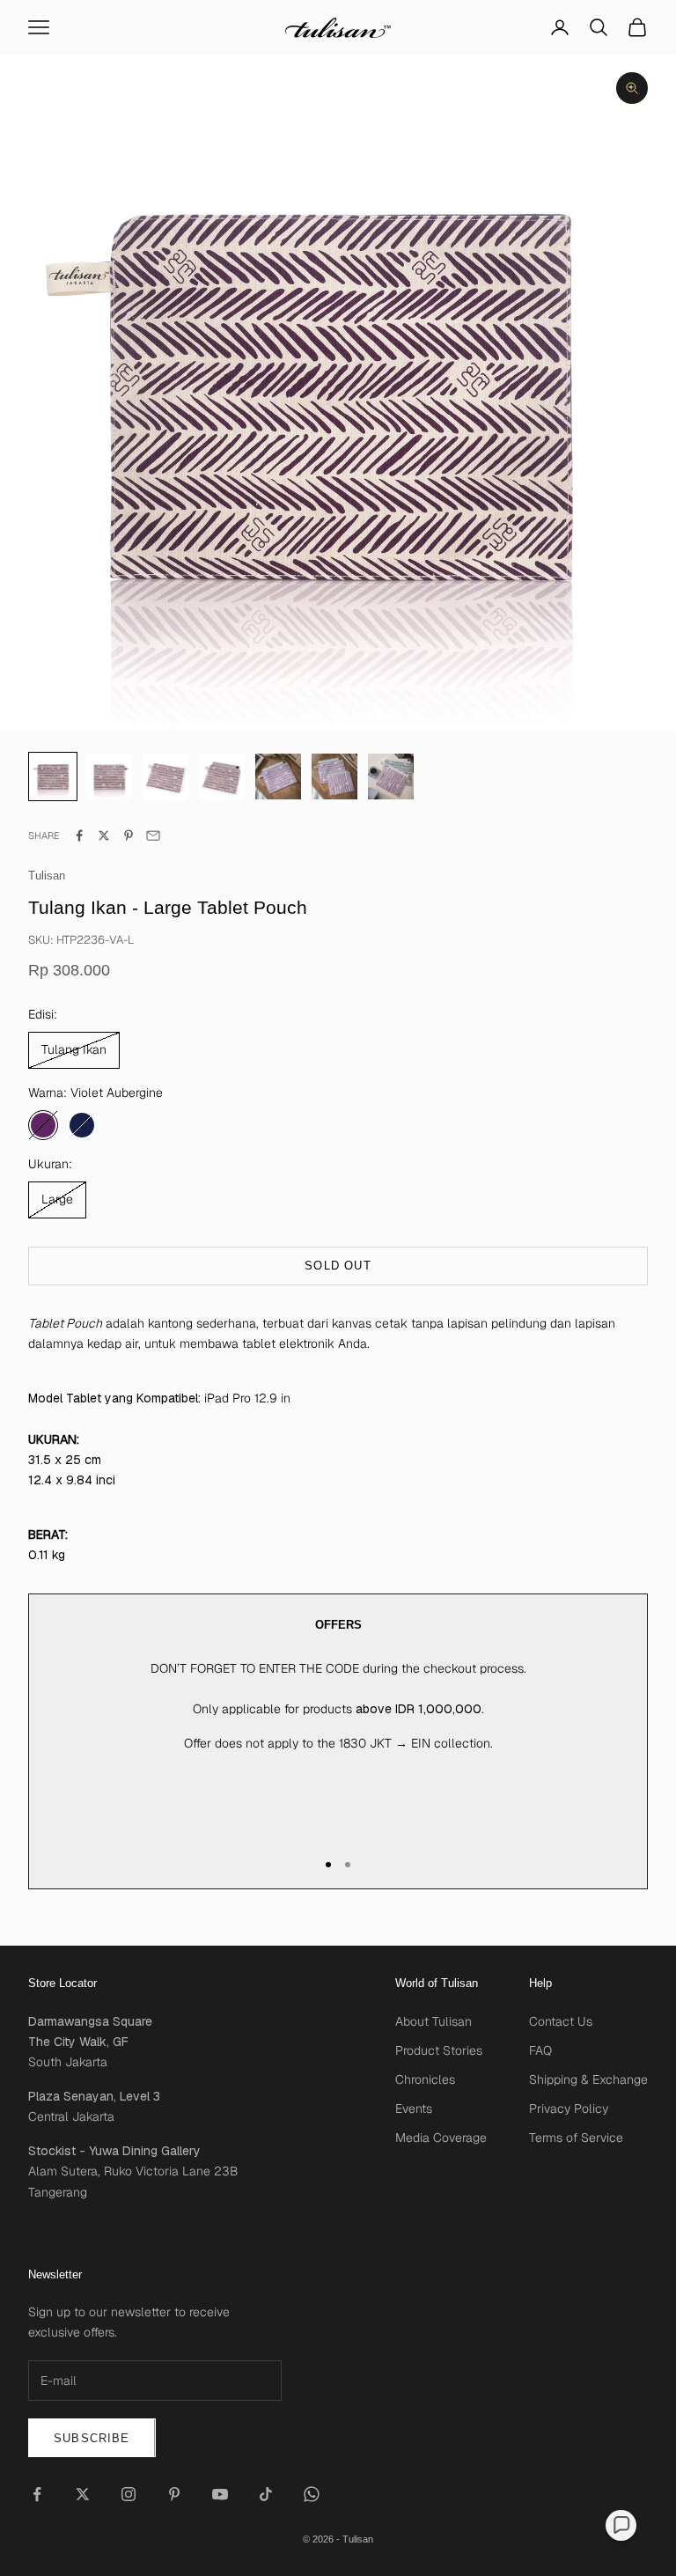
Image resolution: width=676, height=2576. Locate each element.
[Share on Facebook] (79, 835)
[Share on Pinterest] (129, 835)
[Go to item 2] (165, 776)
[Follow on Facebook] (37, 2494)
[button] (621, 2525)
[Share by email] (153, 835)
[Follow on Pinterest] (174, 2494)
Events (414, 2109)
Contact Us (561, 2021)
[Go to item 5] (334, 776)
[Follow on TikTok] (266, 2494)
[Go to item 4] (278, 776)
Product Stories (439, 2050)
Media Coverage (441, 2138)
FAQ (540, 2050)
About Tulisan (434, 2021)
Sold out (338, 1266)
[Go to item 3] (222, 776)
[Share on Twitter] (104, 835)
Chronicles (425, 2079)
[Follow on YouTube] (220, 2494)
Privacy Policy (569, 2109)
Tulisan (47, 876)
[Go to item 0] (53, 776)
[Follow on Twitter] (83, 2494)
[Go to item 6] (391, 776)
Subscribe (92, 2438)
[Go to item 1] (109, 776)
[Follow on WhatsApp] (312, 2494)
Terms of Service (576, 2138)
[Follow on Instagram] (129, 2494)
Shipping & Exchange (588, 2079)
